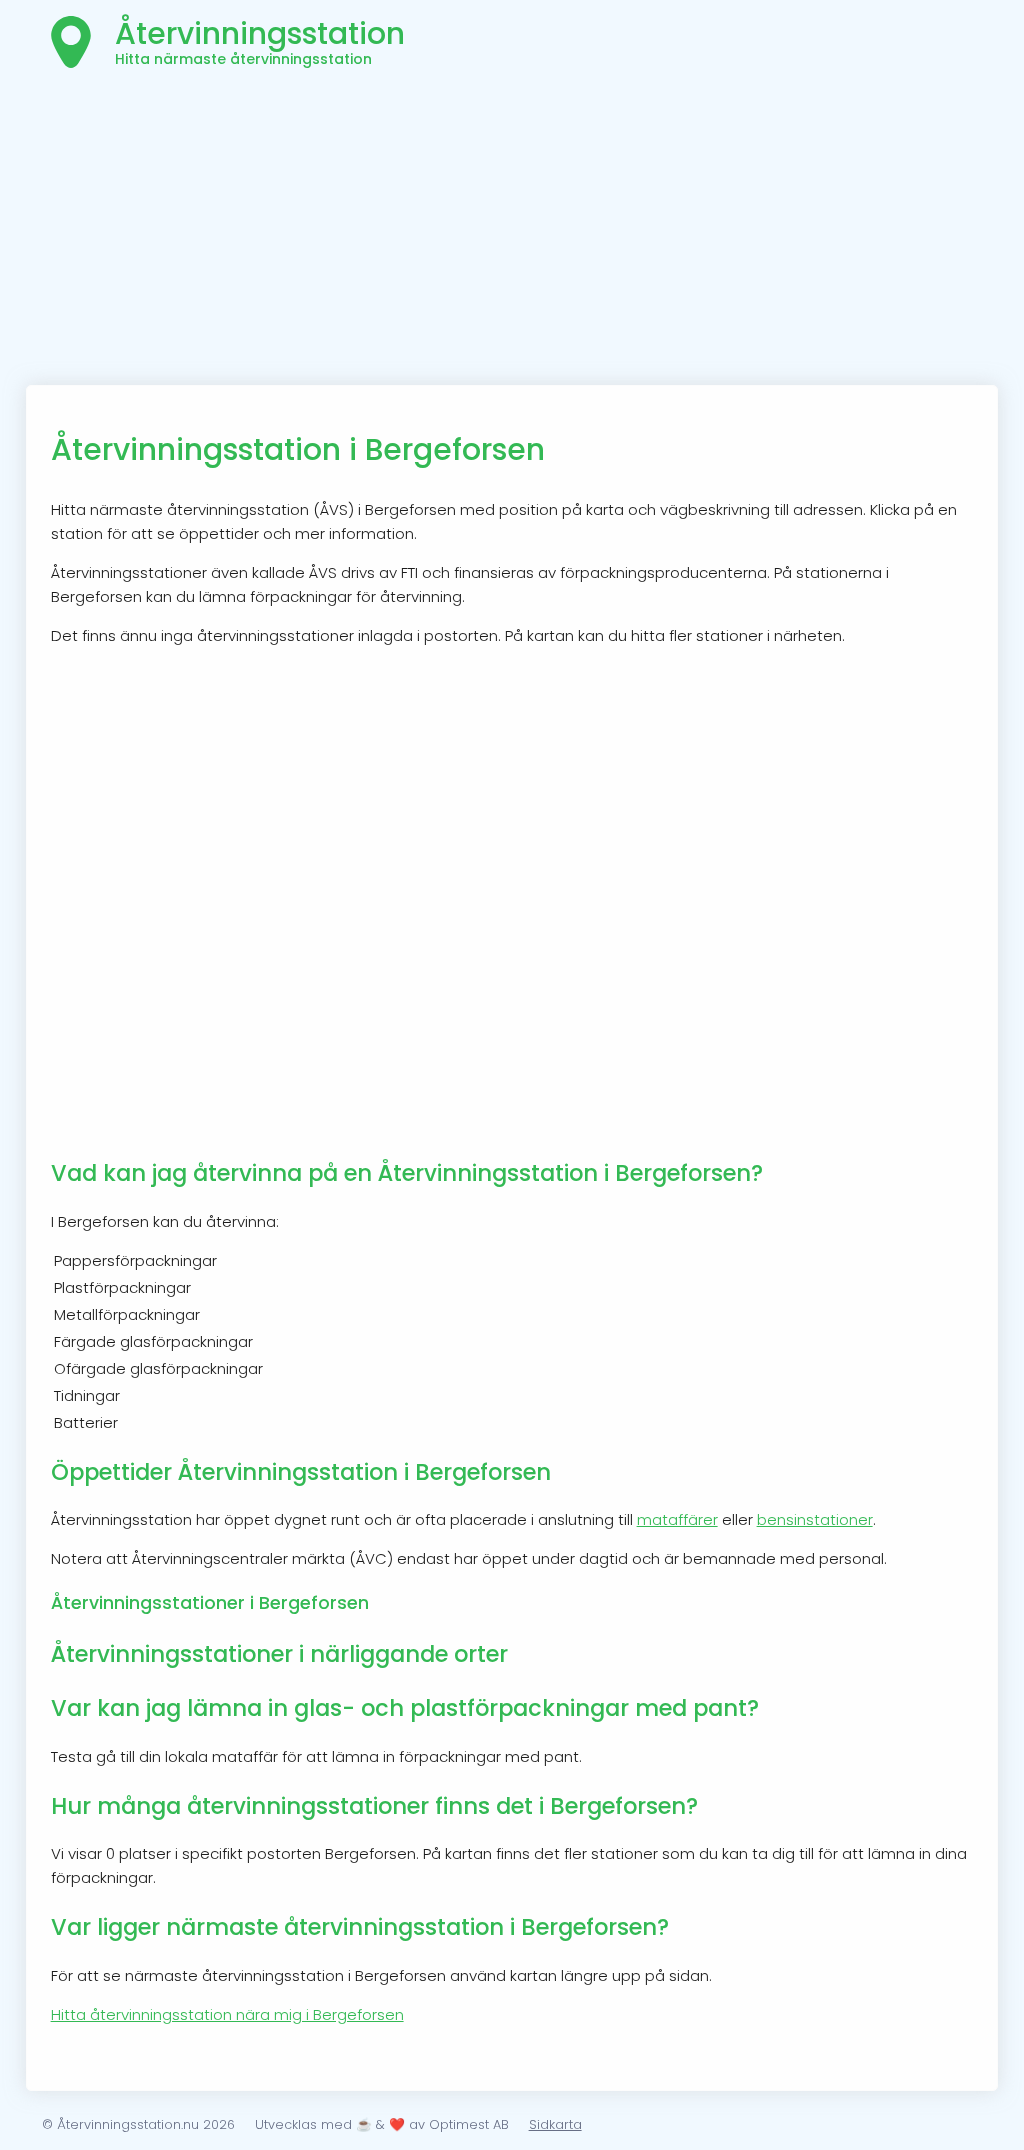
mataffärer (677, 1519)
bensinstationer (815, 1519)
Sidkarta (555, 2124)
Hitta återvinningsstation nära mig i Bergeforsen (227, 2014)
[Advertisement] (512, 235)
